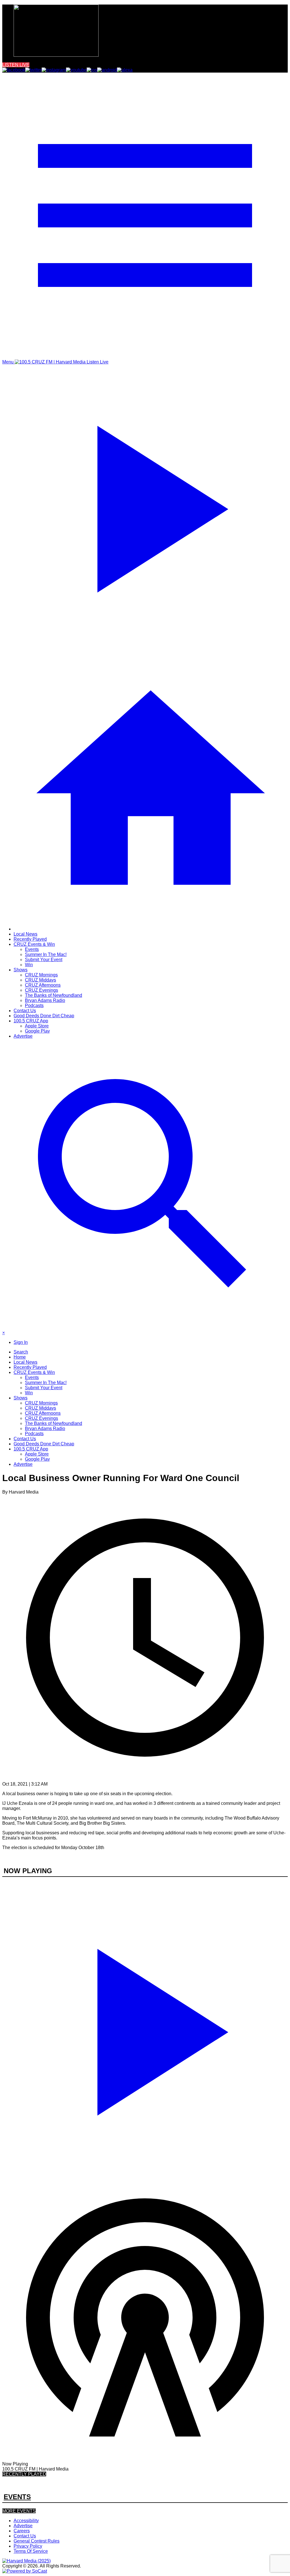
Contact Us (25, 1011)
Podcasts (34, 1005)
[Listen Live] (145, 2029)
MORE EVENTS (19, 2511)
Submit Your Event (44, 960)
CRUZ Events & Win (34, 944)
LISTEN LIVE (16, 65)
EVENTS (17, 2497)
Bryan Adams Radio (45, 1000)
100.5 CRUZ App (31, 1021)
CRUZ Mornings (41, 975)
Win (29, 965)
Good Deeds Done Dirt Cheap (44, 1016)
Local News (25, 934)
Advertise (23, 1036)
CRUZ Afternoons (43, 985)
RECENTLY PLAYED (24, 2474)
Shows (21, 970)
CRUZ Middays (40, 980)
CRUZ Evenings (41, 990)
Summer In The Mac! (46, 954)
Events (32, 949)
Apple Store (37, 1026)
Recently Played (30, 939)
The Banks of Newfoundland (54, 995)
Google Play (37, 1031)
